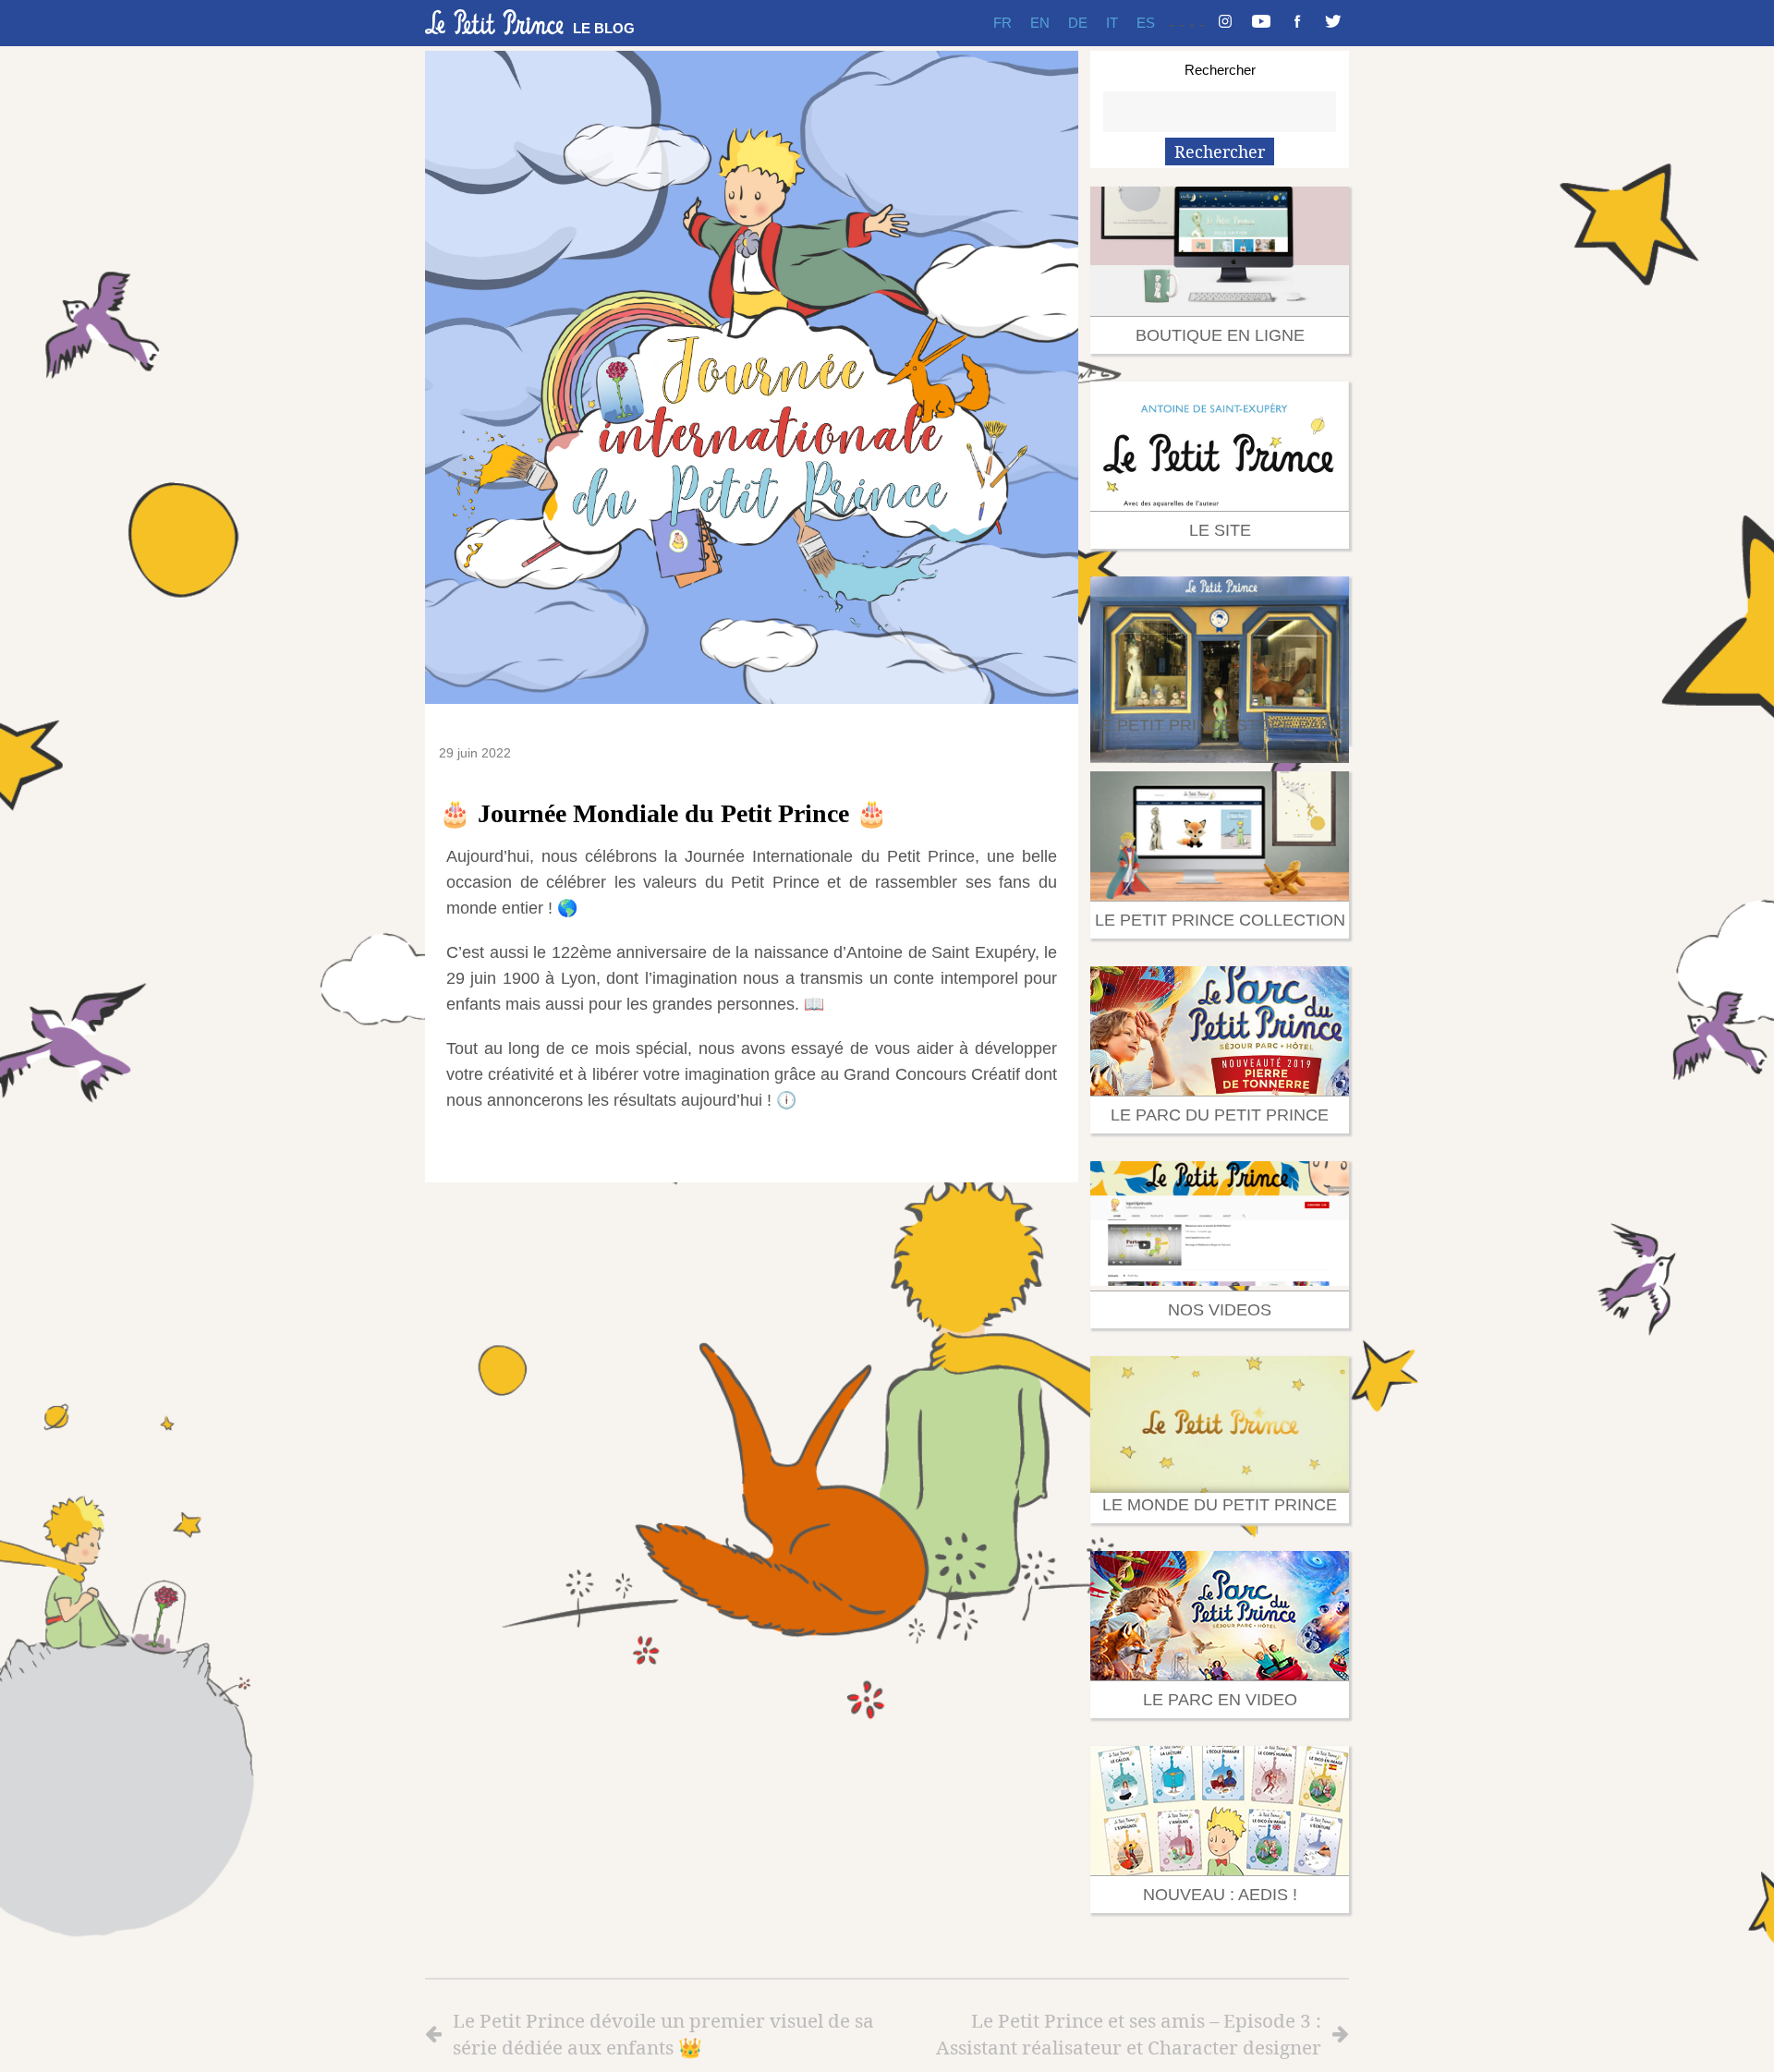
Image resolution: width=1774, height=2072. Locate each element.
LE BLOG (604, 28)
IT (1112, 23)
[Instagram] (1225, 23)
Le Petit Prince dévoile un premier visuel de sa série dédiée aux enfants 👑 (663, 2034)
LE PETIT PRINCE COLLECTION (1220, 920)
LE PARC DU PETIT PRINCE (1220, 1115)
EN (1040, 23)
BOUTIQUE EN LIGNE (1220, 335)
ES (1146, 23)
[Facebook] (1297, 23)
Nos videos (1220, 1310)
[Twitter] (1333, 23)
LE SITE (1220, 530)
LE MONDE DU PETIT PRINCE (1220, 1505)
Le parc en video (1220, 1700)
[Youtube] (1261, 23)
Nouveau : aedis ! (1220, 1895)
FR (1002, 23)
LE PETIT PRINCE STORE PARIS (1220, 725)
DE (1078, 23)
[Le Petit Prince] (494, 22)
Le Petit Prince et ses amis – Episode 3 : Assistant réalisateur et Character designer (1129, 2034)
